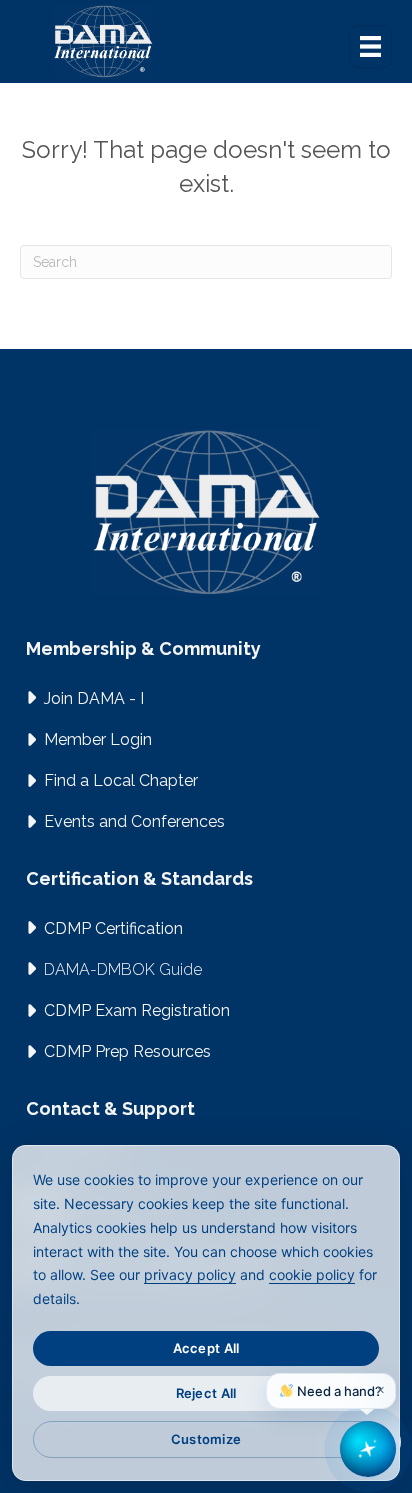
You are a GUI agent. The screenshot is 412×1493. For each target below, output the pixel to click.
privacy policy (190, 1274)
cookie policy (312, 1274)
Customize (206, 1439)
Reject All (206, 1393)
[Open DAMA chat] (368, 1449)
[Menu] (370, 46)
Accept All (206, 1348)
